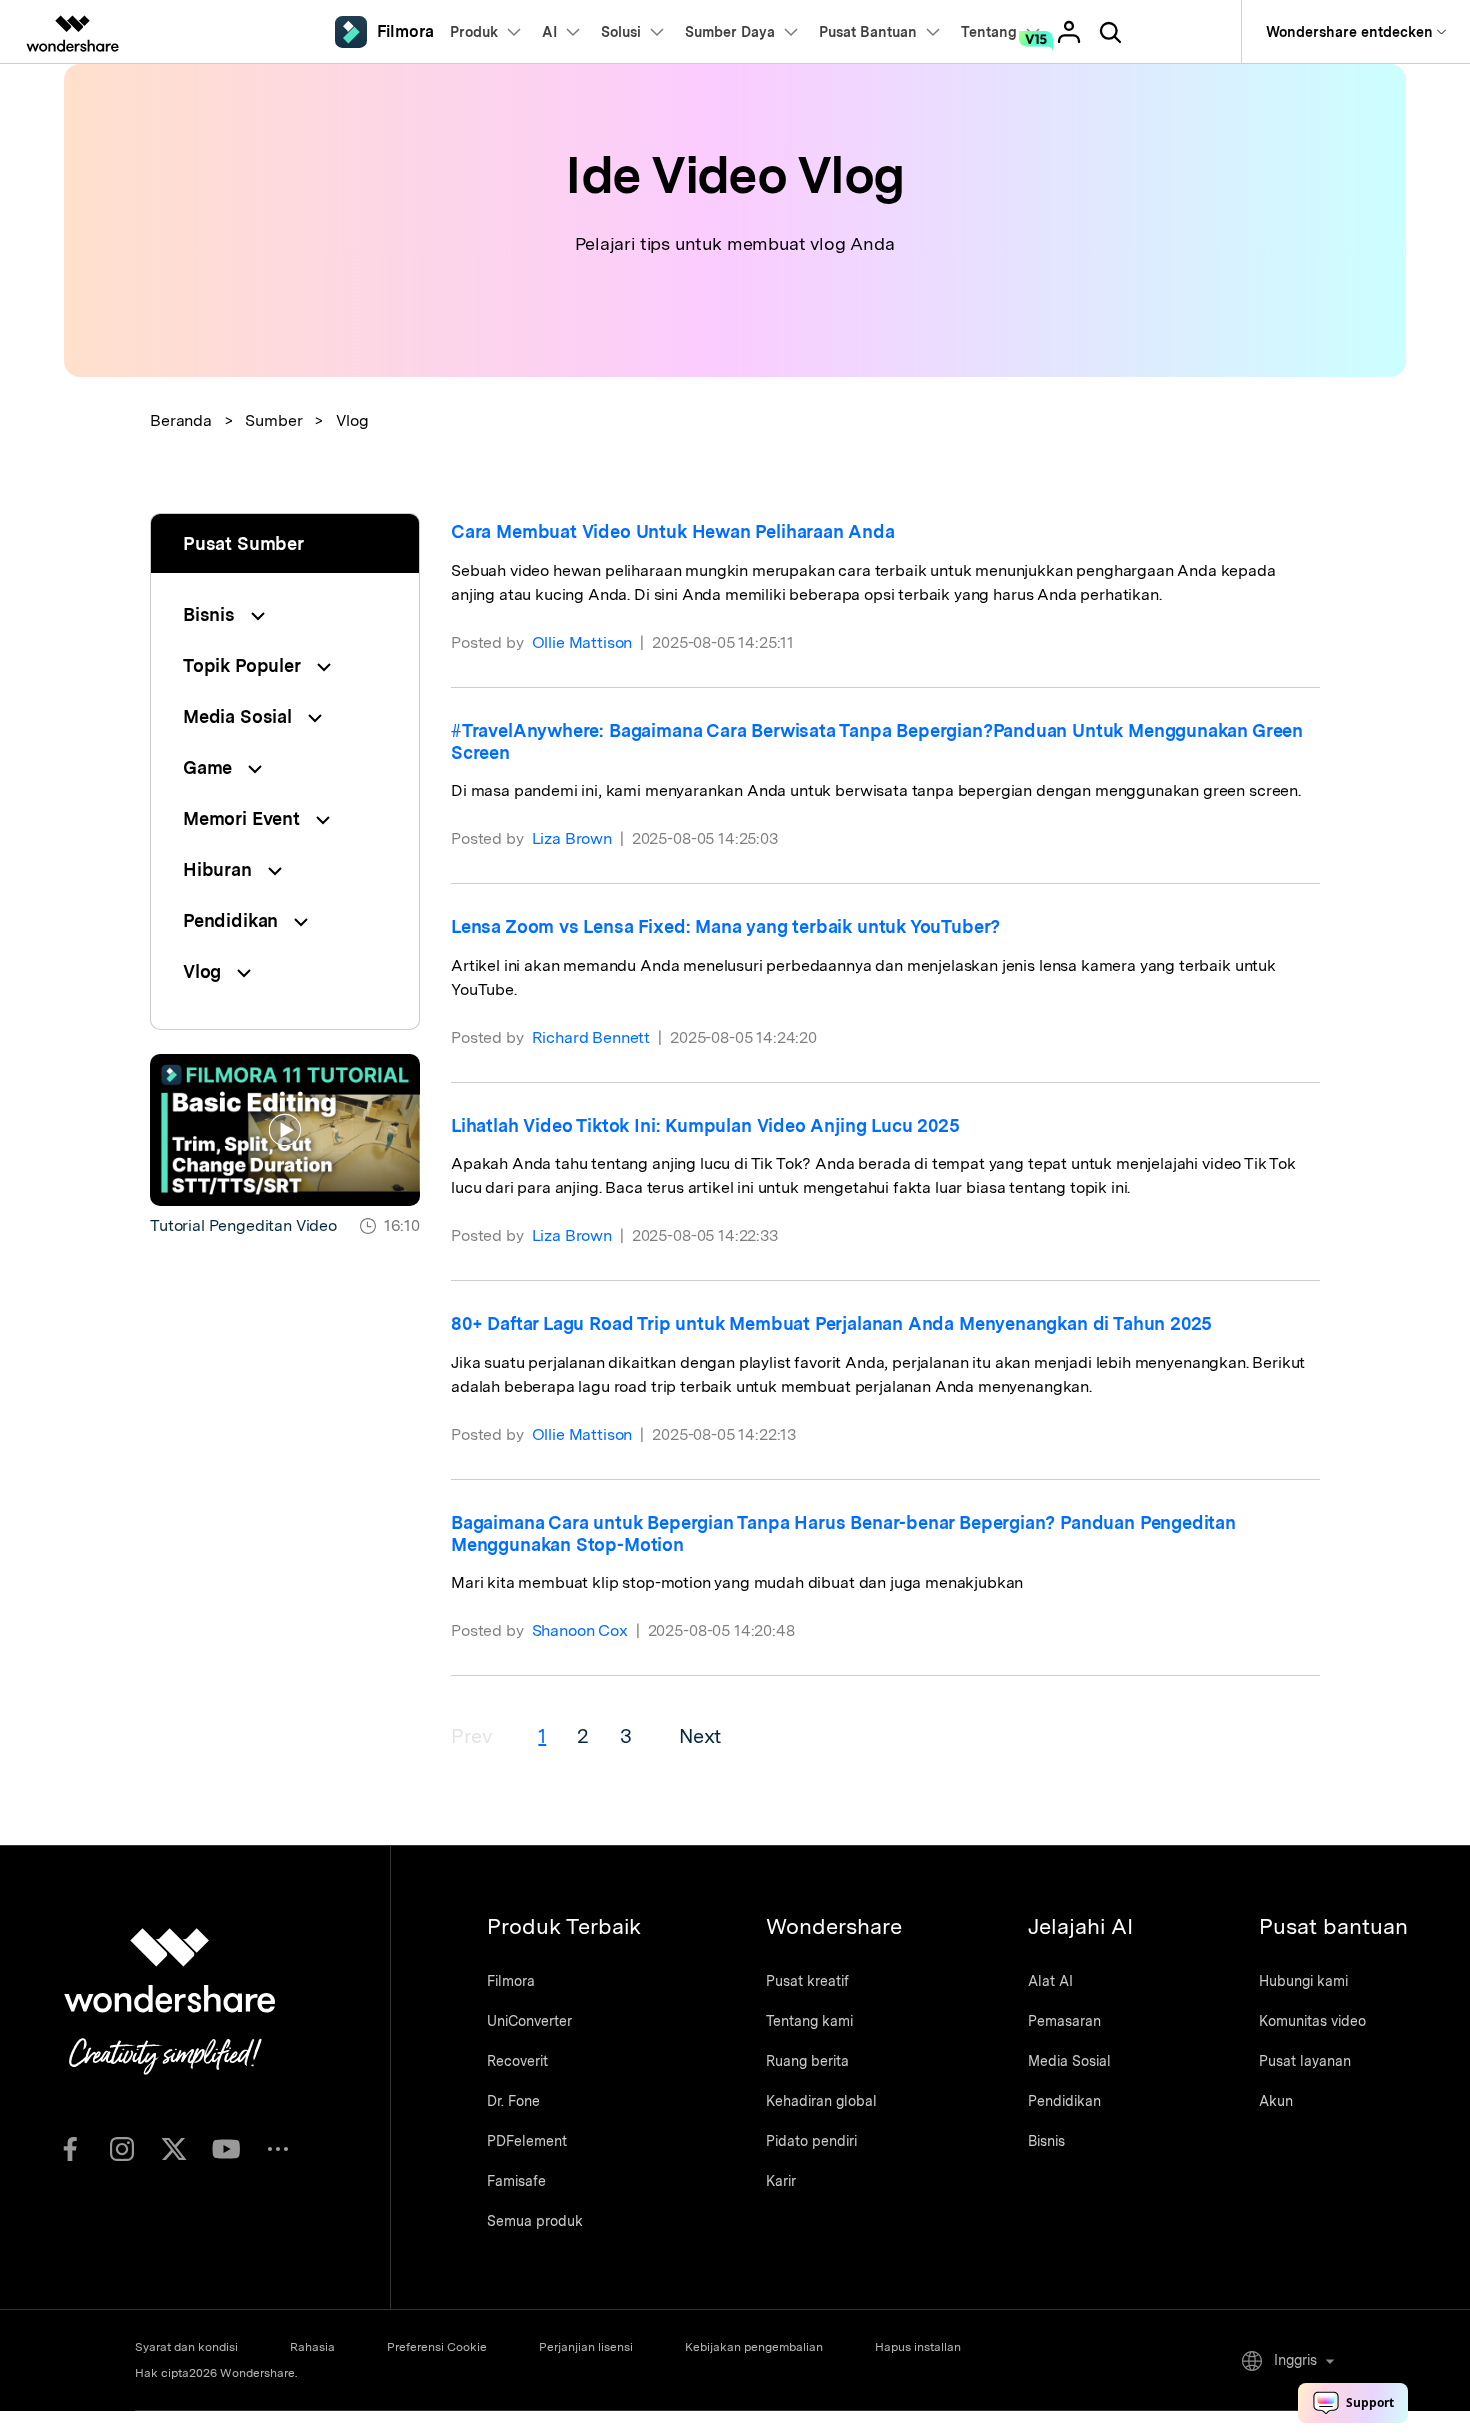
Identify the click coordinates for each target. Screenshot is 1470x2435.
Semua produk (535, 2221)
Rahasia (312, 2347)
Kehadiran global (821, 2101)
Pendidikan (1064, 2101)
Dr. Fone (513, 2101)
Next (700, 1736)
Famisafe (516, 2181)
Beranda (181, 420)
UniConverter (529, 2021)
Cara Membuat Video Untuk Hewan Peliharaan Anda (673, 531)
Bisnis (1046, 2141)
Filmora (511, 1981)
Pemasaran (1064, 2021)
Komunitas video (1312, 2021)
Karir (781, 2181)
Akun (1276, 2101)
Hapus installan (918, 2347)
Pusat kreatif (807, 1981)
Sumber (273, 420)
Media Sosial (1069, 2061)
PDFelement (527, 2141)
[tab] (285, 614)
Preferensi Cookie (437, 2347)
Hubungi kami (1303, 1981)
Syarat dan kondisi (186, 2347)
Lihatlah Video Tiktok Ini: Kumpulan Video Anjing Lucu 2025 (705, 1125)
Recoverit (517, 2061)
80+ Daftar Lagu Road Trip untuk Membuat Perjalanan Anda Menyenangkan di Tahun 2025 (831, 1323)
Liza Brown (572, 838)
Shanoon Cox (580, 1630)
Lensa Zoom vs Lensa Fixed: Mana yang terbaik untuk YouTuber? (725, 926)
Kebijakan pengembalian (754, 2347)
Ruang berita (807, 2061)
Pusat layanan (1305, 2061)
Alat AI (1050, 1981)
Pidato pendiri (811, 2141)
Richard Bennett (591, 1037)
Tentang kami (809, 2021)
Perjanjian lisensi (586, 2347)
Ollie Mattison (582, 642)
